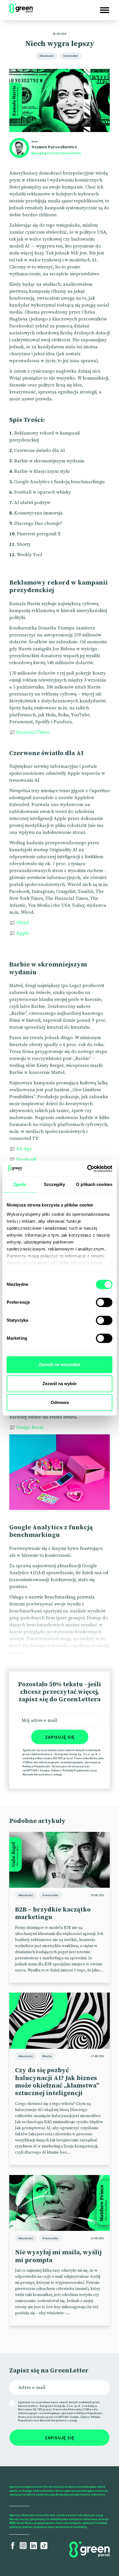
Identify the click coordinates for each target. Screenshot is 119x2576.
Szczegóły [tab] (54, 1184)
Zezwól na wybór (60, 1384)
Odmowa (60, 1402)
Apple (23, 933)
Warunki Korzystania (37, 1774)
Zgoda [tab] (20, 1184)
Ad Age (24, 1149)
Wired (23, 923)
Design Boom (30, 1427)
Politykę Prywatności (76, 1770)
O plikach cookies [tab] (94, 1184)
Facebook (26, 1159)
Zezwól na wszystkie (59, 1364)
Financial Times (33, 732)
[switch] (104, 1302)
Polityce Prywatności (36, 1766)
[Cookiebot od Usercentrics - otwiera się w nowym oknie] (87, 1169)
